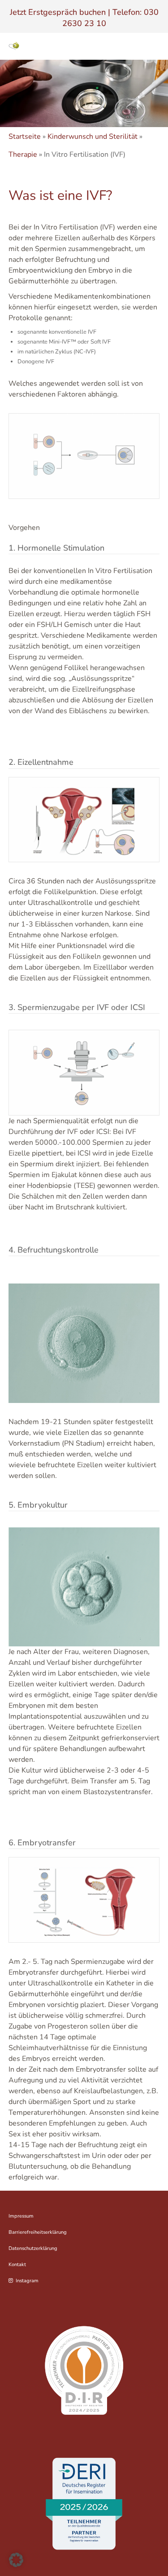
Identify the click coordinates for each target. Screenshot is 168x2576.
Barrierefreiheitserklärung (38, 2232)
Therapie (23, 154)
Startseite (25, 137)
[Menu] (153, 46)
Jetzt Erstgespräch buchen (58, 12)
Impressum (21, 2216)
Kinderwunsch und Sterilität (93, 137)
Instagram (27, 2281)
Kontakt (17, 2265)
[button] (16, 2560)
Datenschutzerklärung (33, 2248)
